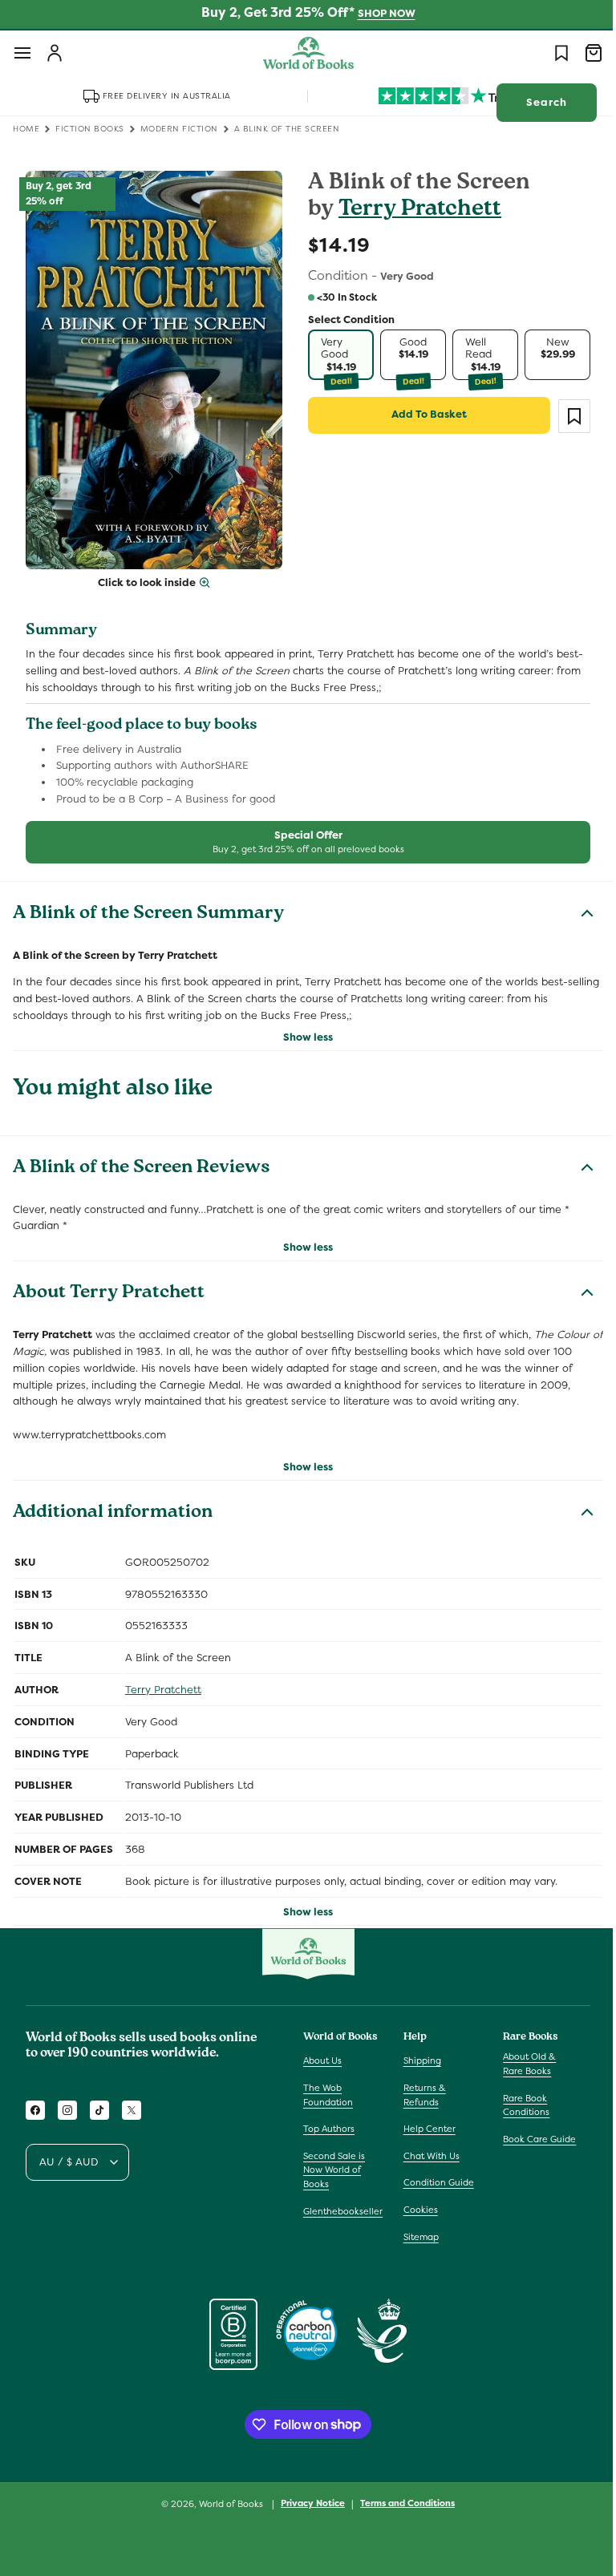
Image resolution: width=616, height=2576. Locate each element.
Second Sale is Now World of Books (334, 2170)
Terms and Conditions (402, 2503)
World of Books (227, 2504)
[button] (22, 53)
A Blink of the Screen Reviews (142, 1159)
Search (535, 102)
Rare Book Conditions (518, 2105)
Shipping (418, 2060)
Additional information (113, 1504)
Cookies (417, 2210)
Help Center (426, 2129)
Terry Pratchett (414, 210)
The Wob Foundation (328, 2095)
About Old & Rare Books (521, 2064)
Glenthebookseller (343, 2211)
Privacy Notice (307, 2503)
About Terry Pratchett (109, 1285)
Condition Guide (435, 2182)
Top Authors (329, 2129)
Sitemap (417, 2237)
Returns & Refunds (421, 2095)
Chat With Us (428, 2156)
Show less (302, 1027)
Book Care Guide (531, 2139)
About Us (322, 2060)
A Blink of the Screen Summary (148, 905)
